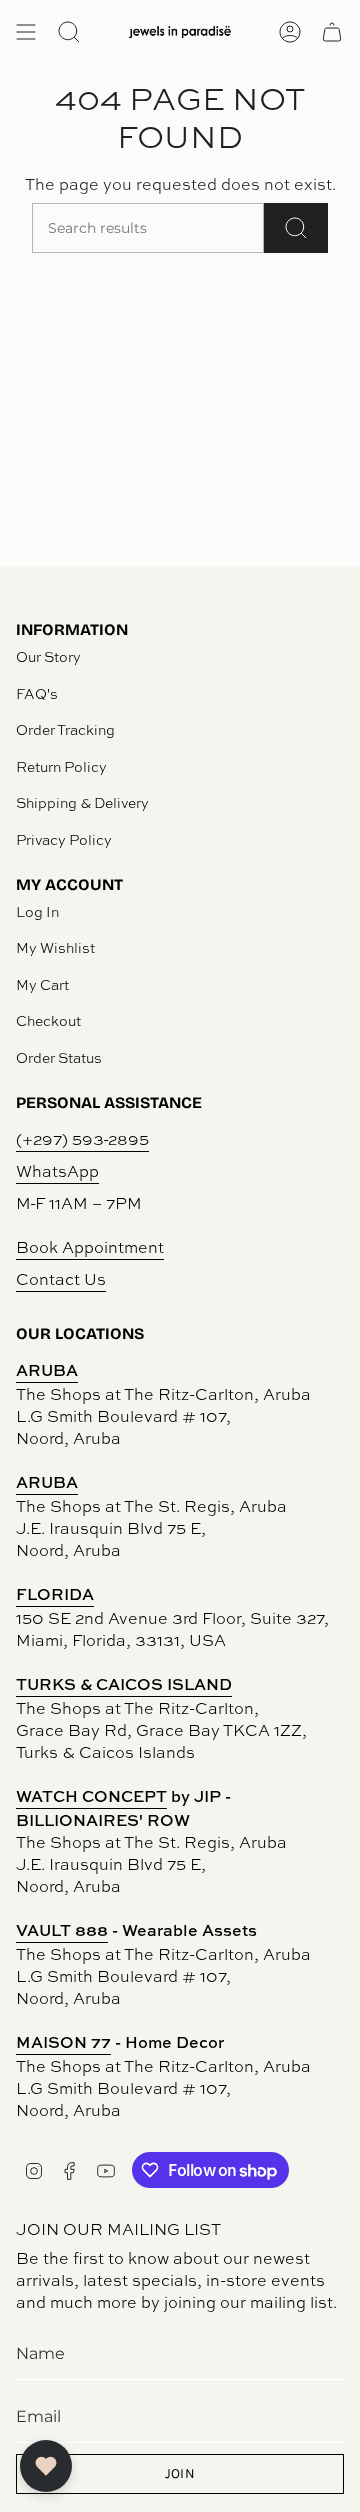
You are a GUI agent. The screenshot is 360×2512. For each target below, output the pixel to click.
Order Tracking (65, 729)
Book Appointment (90, 1247)
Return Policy (61, 766)
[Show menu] (26, 32)
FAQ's (37, 693)
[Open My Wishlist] (46, 2466)
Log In (37, 911)
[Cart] (332, 32)
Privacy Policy (64, 839)
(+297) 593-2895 (82, 1139)
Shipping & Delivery (82, 802)
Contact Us (61, 1279)
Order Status (59, 1057)
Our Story (48, 656)
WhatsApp (57, 1171)
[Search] (296, 228)
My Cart (42, 984)
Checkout (48, 1020)
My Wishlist (55, 947)
